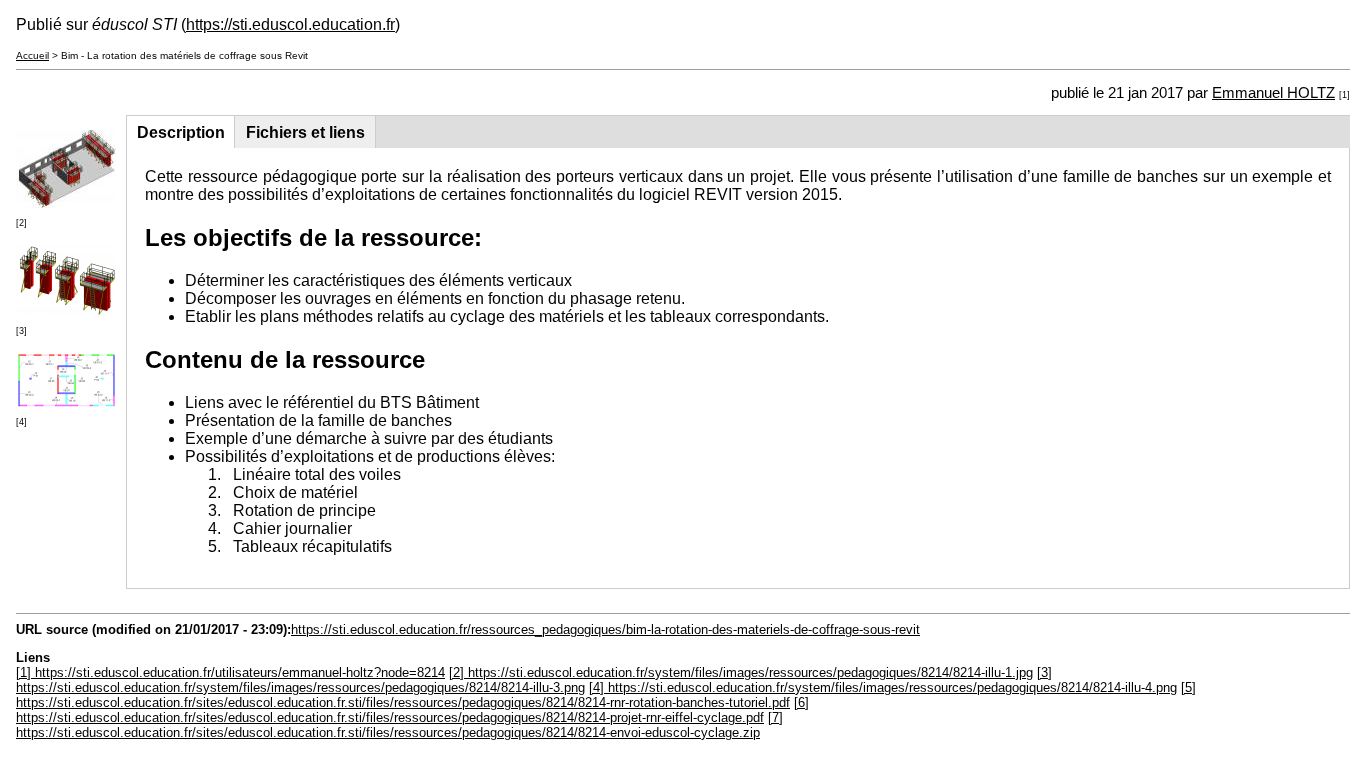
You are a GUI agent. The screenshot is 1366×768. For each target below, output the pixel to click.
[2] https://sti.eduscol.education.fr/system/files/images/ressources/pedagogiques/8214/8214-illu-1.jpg (741, 672)
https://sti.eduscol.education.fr (290, 24)
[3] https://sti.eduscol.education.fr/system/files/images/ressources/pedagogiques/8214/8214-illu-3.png (534, 680)
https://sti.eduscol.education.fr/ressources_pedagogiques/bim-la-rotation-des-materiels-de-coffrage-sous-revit (605, 629)
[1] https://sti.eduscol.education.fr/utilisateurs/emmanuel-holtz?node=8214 (230, 672)
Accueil (32, 55)
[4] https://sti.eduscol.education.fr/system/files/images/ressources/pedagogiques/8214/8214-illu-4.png (883, 687)
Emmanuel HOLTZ (1273, 93)
